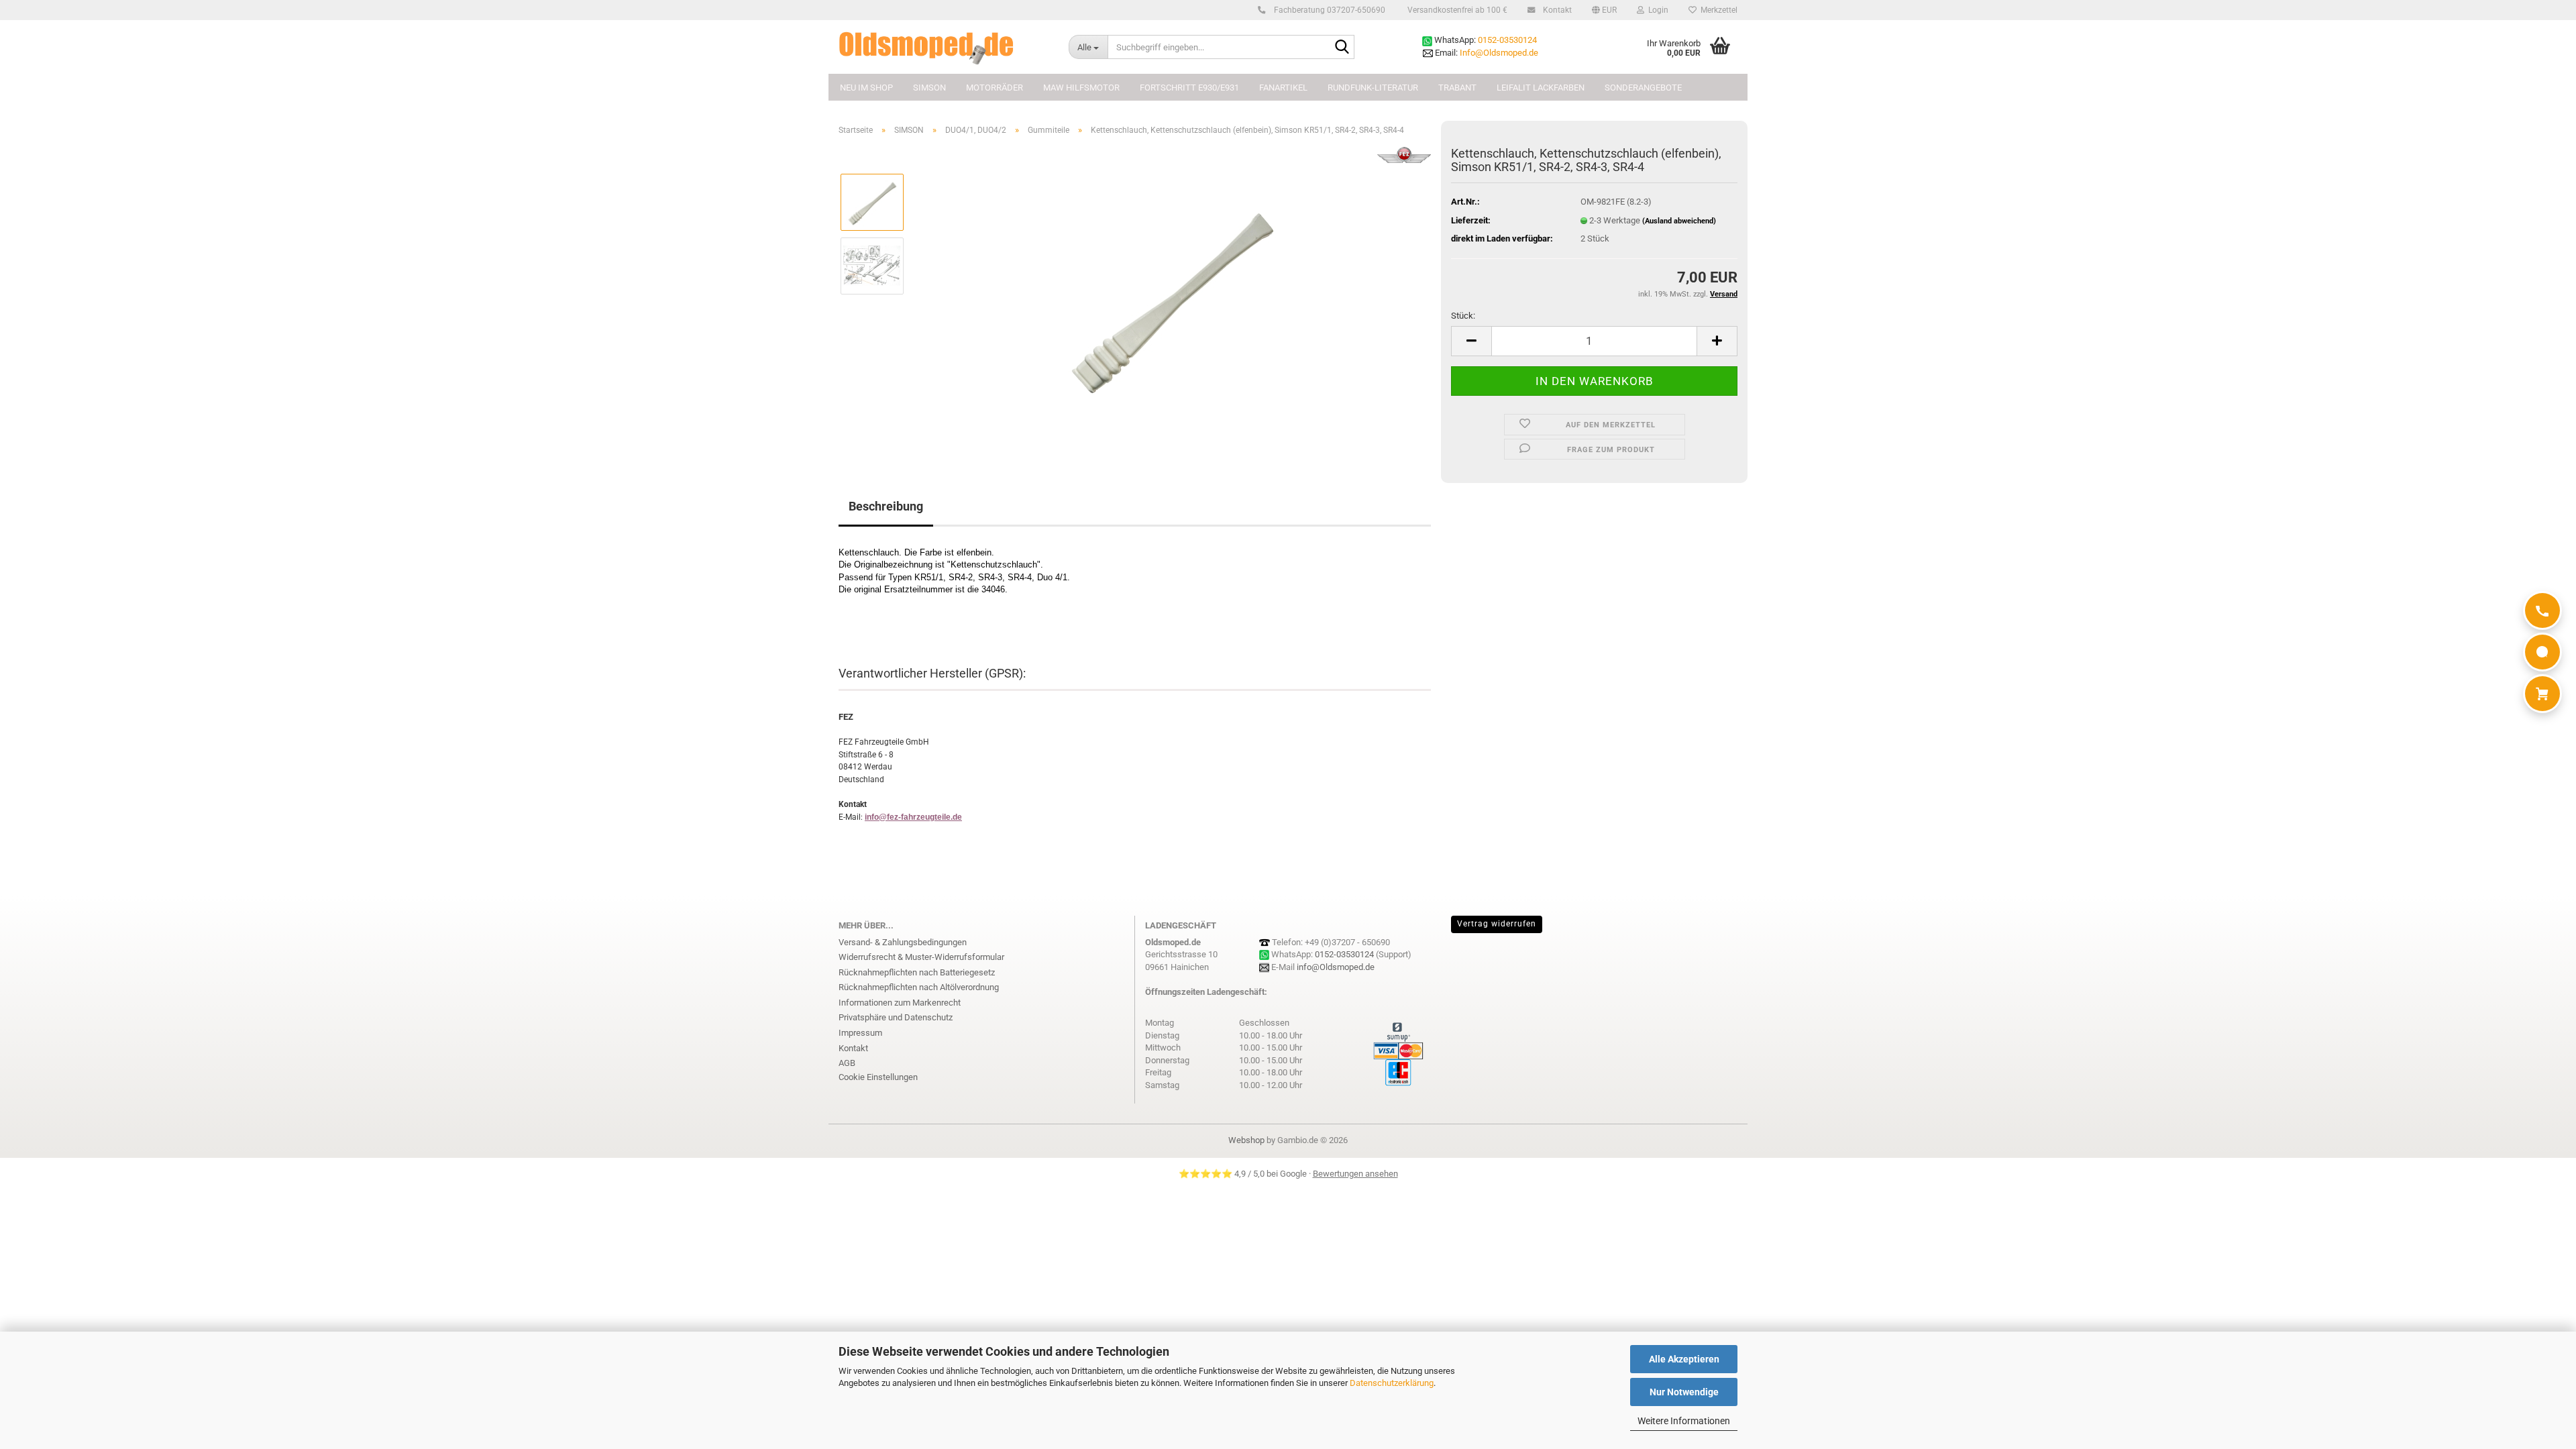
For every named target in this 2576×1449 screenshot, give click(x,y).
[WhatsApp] (2542, 652)
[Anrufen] (2542, 610)
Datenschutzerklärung (1392, 1383)
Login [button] (1656, 10)
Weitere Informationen (1684, 1421)
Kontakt (1556, 10)
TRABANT (1457, 88)
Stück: (1463, 316)
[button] (1604, 10)
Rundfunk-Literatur (1373, 88)
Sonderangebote (1643, 88)
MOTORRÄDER (995, 88)
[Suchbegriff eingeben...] (1342, 48)
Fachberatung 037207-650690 (1329, 10)
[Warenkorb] (2542, 694)
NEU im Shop (866, 88)
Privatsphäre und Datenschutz (896, 1017)
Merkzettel (1717, 10)
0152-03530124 (1507, 40)
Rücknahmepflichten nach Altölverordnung (919, 987)
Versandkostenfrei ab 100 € (1456, 10)
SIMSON (929, 88)
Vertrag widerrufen (1497, 924)
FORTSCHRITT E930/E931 (1189, 88)
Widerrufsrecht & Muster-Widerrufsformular (921, 957)
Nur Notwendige (1684, 1392)
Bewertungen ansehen (1355, 1174)
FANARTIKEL (1283, 88)
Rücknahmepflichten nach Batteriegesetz (917, 972)
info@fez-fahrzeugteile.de (913, 817)
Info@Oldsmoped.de (1499, 53)
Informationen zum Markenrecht (900, 1003)
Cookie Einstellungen (878, 1077)
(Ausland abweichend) (1679, 221)
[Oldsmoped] (944, 47)
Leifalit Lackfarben (1541, 88)
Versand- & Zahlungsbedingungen (903, 942)
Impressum (860, 1033)
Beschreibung (886, 506)
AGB (847, 1063)
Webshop (1246, 1140)
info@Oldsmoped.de (1336, 967)
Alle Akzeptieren (1684, 1359)
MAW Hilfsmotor (1081, 88)
